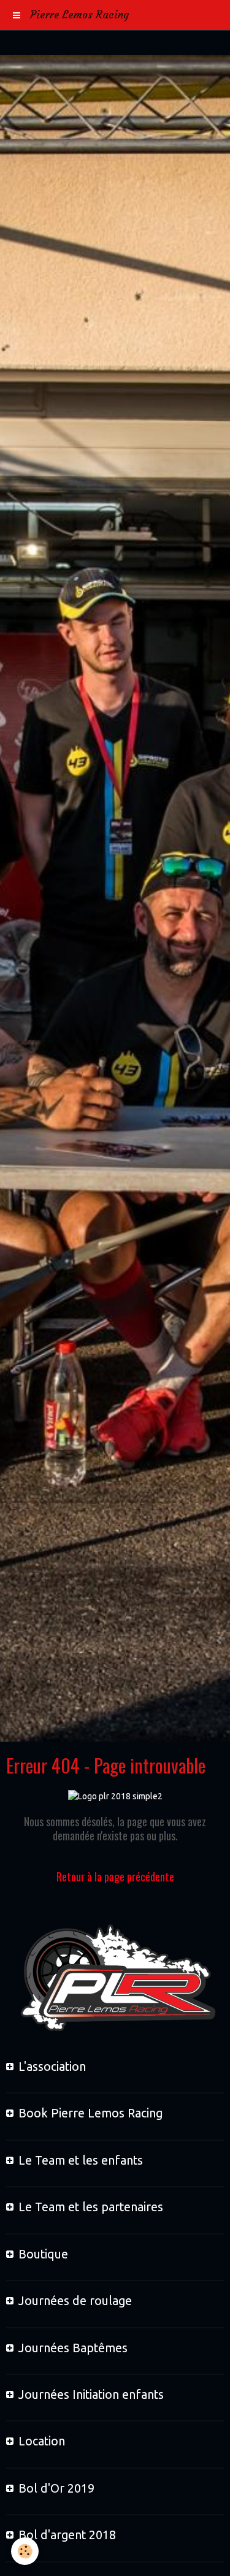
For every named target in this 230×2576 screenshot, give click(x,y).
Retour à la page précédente (115, 1877)
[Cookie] (25, 2551)
